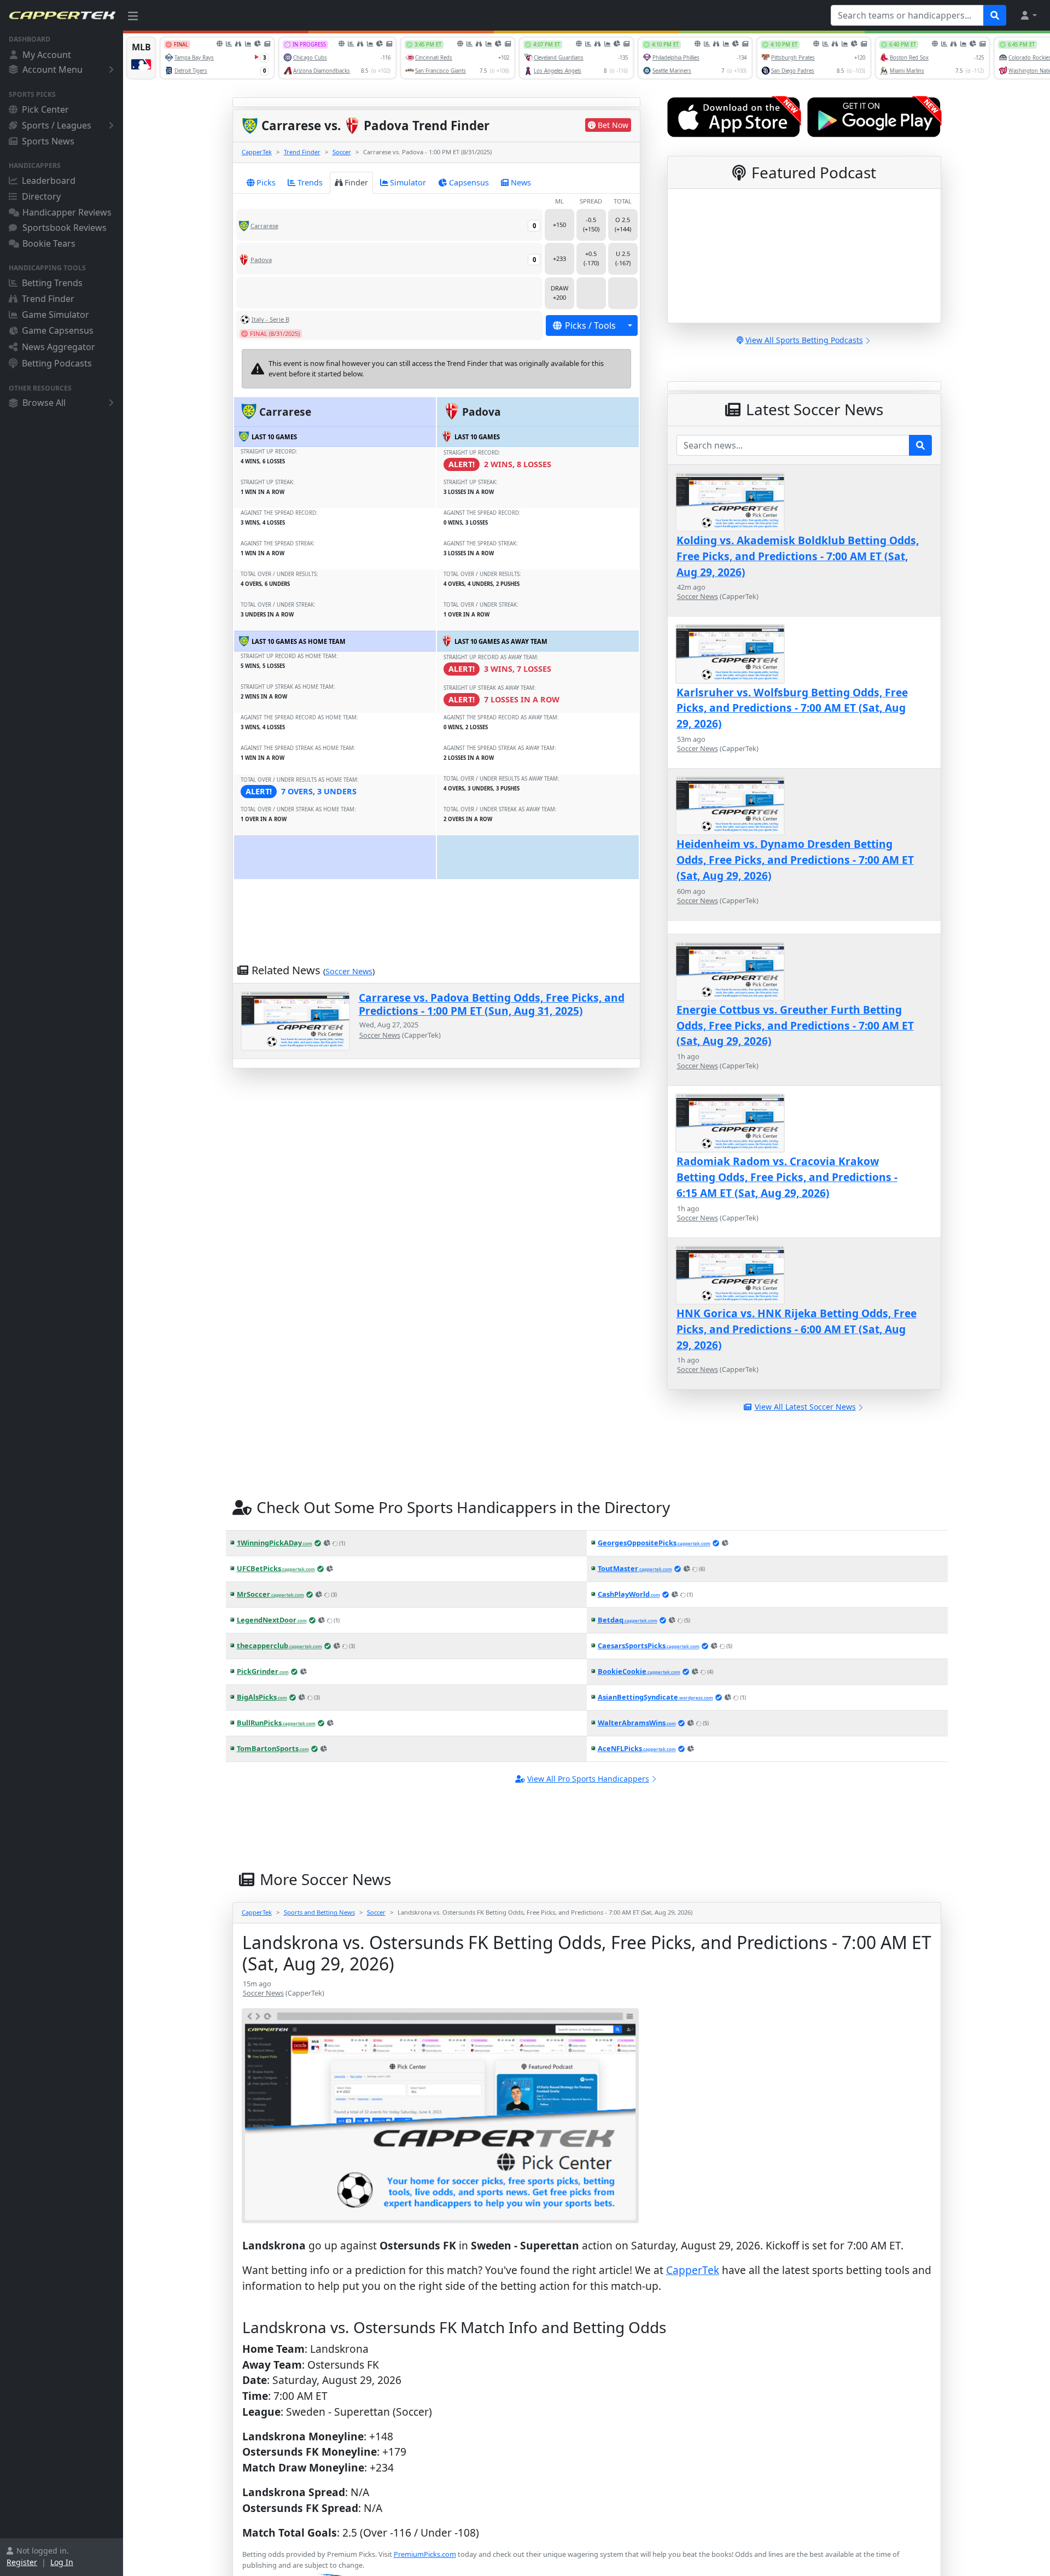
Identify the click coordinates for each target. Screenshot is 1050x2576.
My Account (47, 55)
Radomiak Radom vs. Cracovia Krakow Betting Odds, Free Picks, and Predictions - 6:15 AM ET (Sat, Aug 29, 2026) (787, 1177)
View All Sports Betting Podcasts (804, 340)
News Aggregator (59, 347)
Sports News (48, 141)
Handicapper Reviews (67, 212)
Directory (41, 196)
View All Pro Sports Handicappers (588, 1779)
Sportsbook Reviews (65, 228)
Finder (356, 182)
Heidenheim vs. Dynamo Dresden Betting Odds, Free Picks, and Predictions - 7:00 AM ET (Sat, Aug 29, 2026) (795, 860)
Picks (266, 182)
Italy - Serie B (270, 319)
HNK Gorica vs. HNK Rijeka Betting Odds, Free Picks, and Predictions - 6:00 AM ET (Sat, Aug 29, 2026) (797, 1329)
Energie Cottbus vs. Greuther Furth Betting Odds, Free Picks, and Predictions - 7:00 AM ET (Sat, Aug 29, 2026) (795, 1025)
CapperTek (257, 152)
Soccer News (349, 971)
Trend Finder (48, 299)
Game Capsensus (58, 330)
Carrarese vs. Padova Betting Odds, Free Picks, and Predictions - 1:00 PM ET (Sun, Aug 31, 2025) (492, 1004)
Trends (310, 182)
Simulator (408, 182)
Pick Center (45, 109)
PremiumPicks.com (425, 2554)
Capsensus (469, 182)
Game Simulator (56, 315)
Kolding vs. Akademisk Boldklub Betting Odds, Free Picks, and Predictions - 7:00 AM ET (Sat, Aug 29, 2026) (798, 556)
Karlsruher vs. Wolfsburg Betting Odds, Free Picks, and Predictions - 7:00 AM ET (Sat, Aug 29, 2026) (792, 708)
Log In (62, 2562)
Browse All (44, 403)
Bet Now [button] (613, 125)
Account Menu (52, 69)
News (521, 182)
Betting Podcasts (57, 363)
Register (22, 2562)
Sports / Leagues (57, 125)
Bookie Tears (49, 243)
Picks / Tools (590, 325)
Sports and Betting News (319, 1912)
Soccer (342, 152)
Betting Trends (52, 283)
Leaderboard (49, 181)
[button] (1028, 15)
